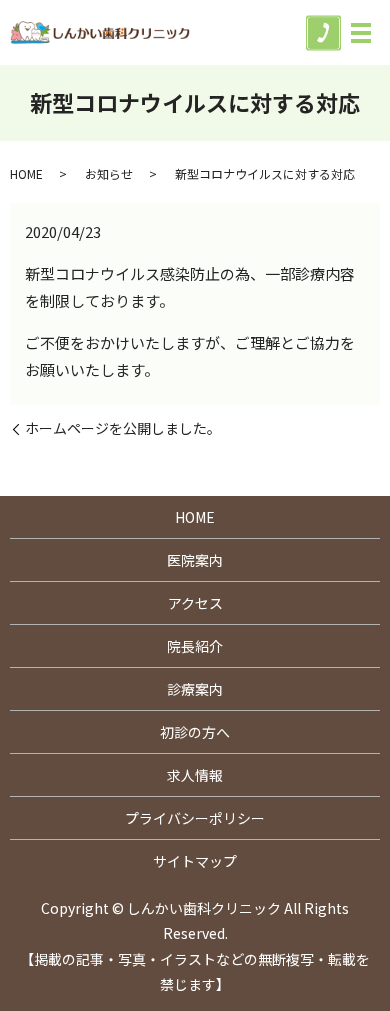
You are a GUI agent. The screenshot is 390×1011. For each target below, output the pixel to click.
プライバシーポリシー (195, 818)
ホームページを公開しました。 (123, 428)
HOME (26, 173)
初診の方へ (195, 732)
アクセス (195, 603)
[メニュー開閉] (361, 33)
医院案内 (195, 560)
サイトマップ (195, 861)
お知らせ (109, 173)
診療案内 (195, 689)
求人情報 (195, 775)
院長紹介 (195, 646)
